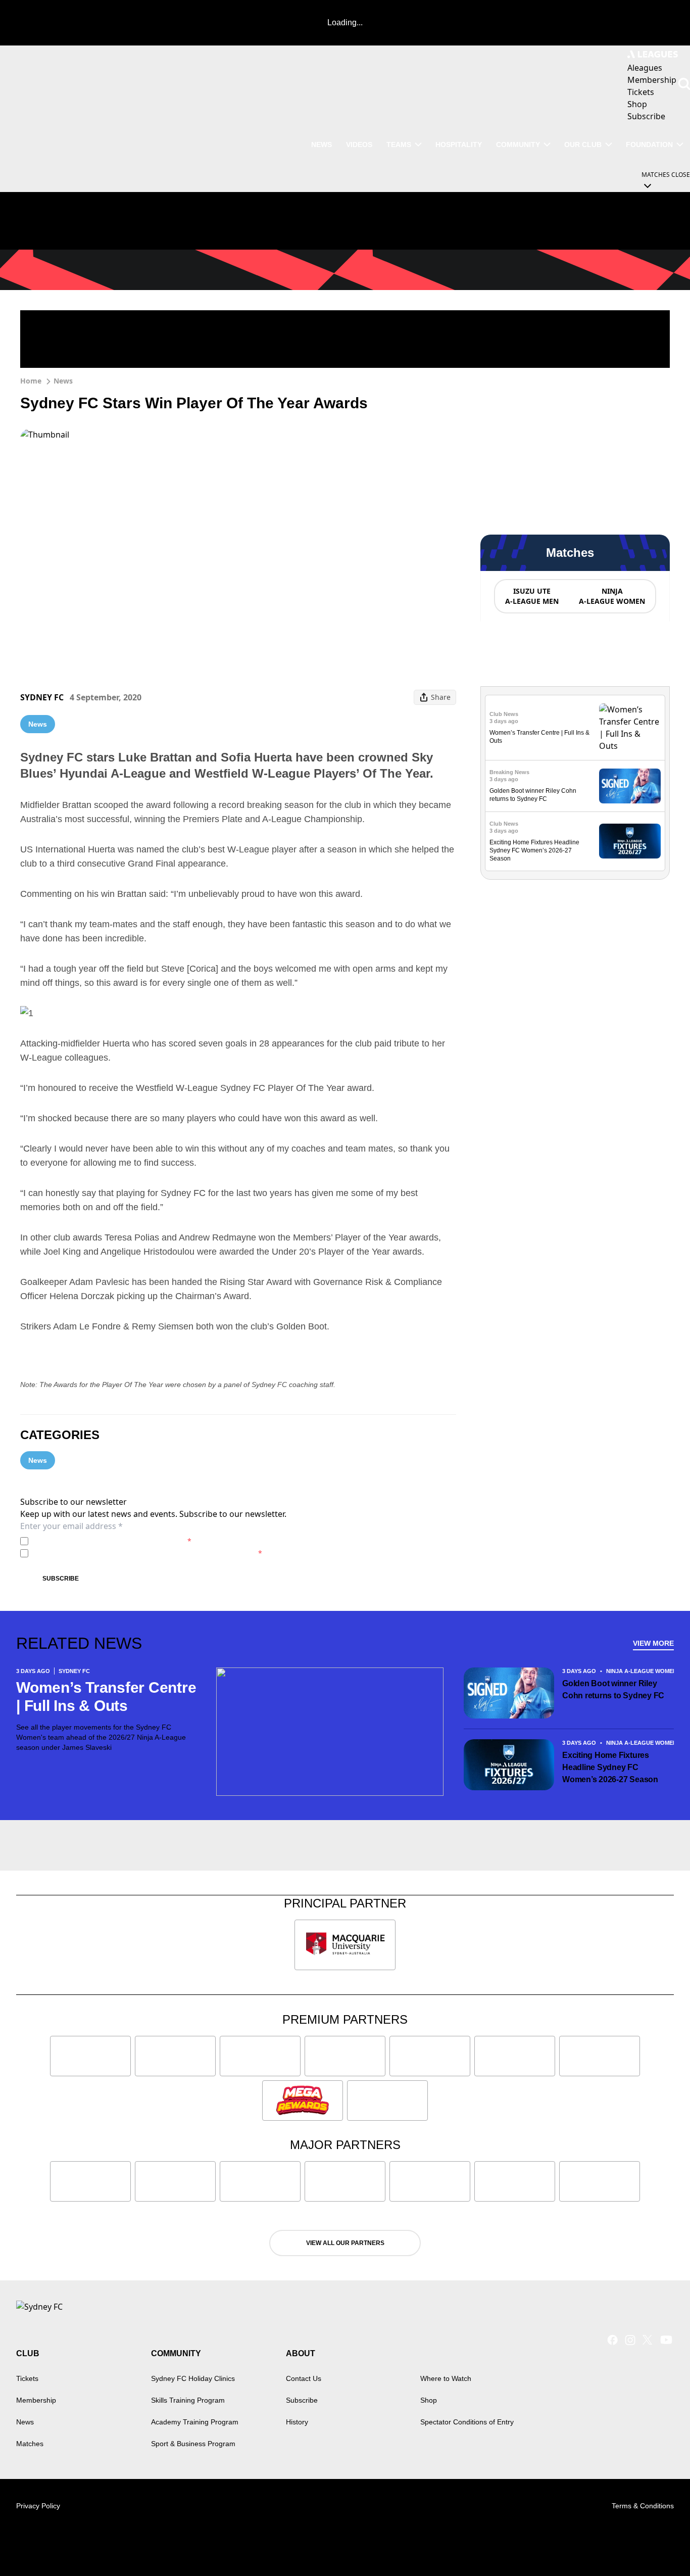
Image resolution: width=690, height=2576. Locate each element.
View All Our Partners (345, 2243)
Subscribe (61, 1579)
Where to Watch (446, 2378)
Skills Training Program (188, 2400)
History (297, 2422)
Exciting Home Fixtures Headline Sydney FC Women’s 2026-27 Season (534, 850)
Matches (30, 2444)
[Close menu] (659, 2545)
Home (31, 381)
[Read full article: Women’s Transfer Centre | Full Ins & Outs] (630, 728)
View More (653, 1643)
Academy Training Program (195, 2422)
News (322, 145)
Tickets (27, 2378)
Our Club (583, 145)
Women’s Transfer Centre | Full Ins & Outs (106, 1697)
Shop (429, 2400)
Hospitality (459, 145)
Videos (359, 145)
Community (518, 145)
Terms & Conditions (643, 2506)
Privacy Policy (103, 1541)
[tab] (531, 596)
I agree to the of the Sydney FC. (112, 1541)
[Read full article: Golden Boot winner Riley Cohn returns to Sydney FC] (630, 786)
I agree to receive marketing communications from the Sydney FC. (147, 1553)
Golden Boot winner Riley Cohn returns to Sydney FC (613, 1689)
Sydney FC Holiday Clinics (193, 2378)
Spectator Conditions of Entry (467, 2422)
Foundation (649, 145)
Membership (36, 2400)
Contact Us (304, 2378)
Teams (399, 145)
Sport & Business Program (193, 2444)
